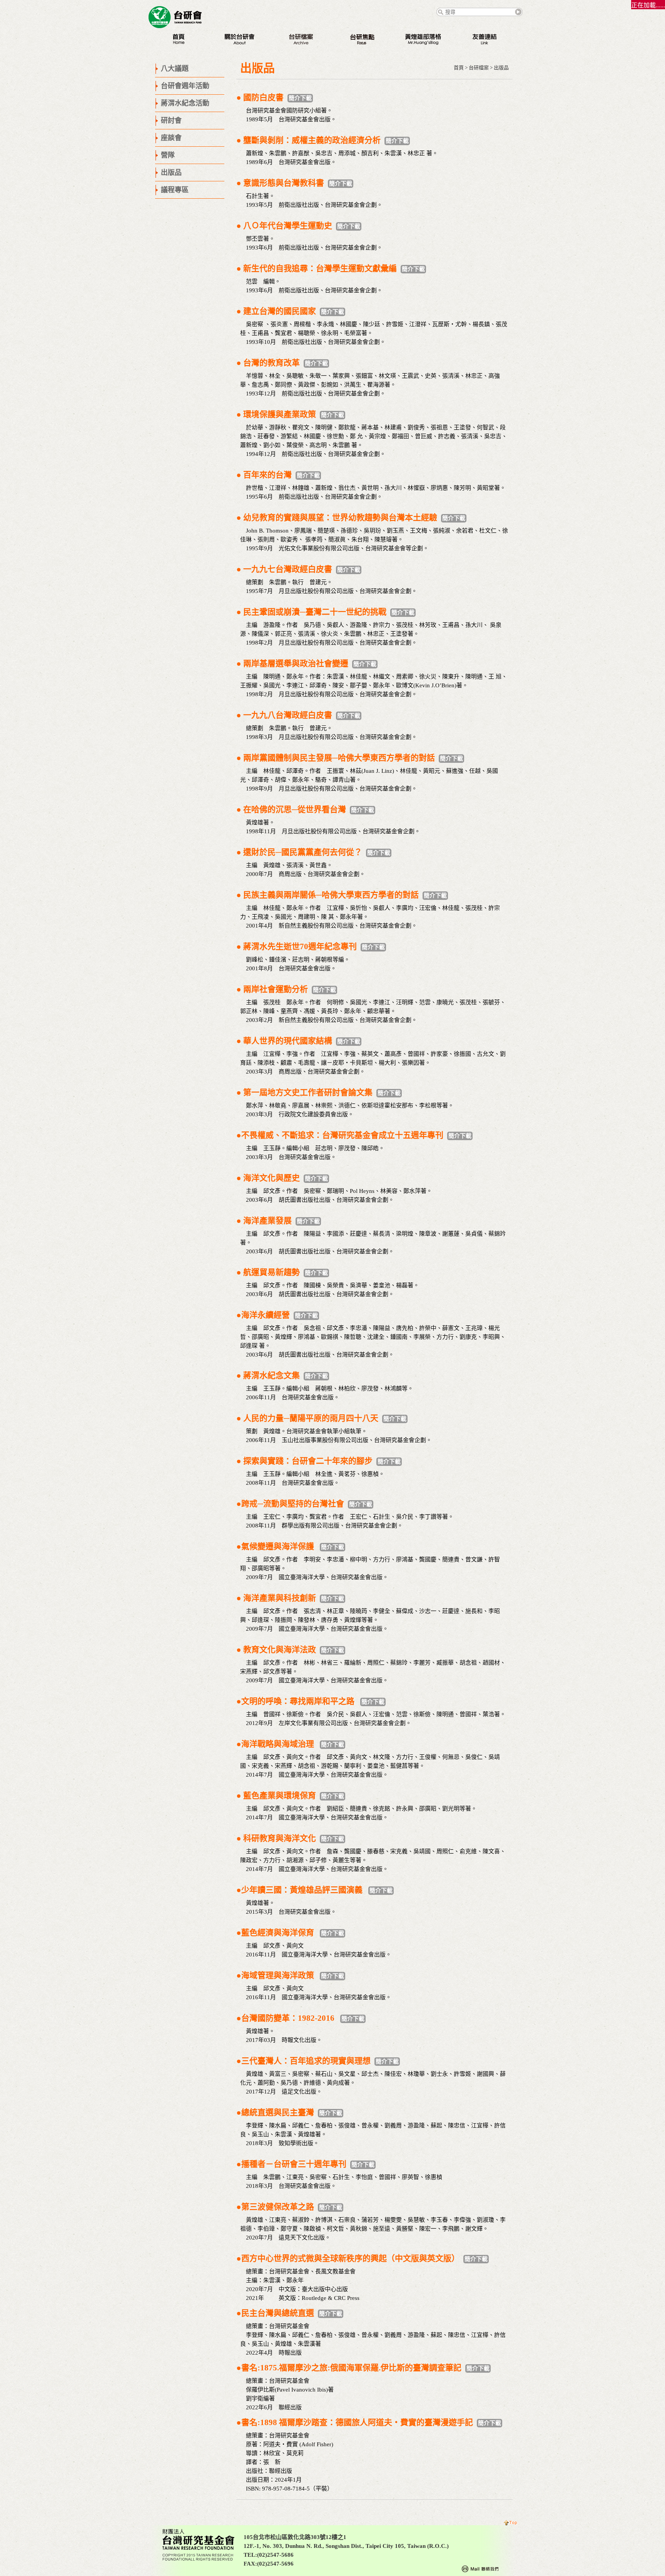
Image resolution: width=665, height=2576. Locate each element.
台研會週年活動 (185, 86)
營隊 (168, 155)
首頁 (459, 68)
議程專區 (175, 190)
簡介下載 (300, 98)
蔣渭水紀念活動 (185, 103)
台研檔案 (479, 68)
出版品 (171, 173)
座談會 (171, 138)
